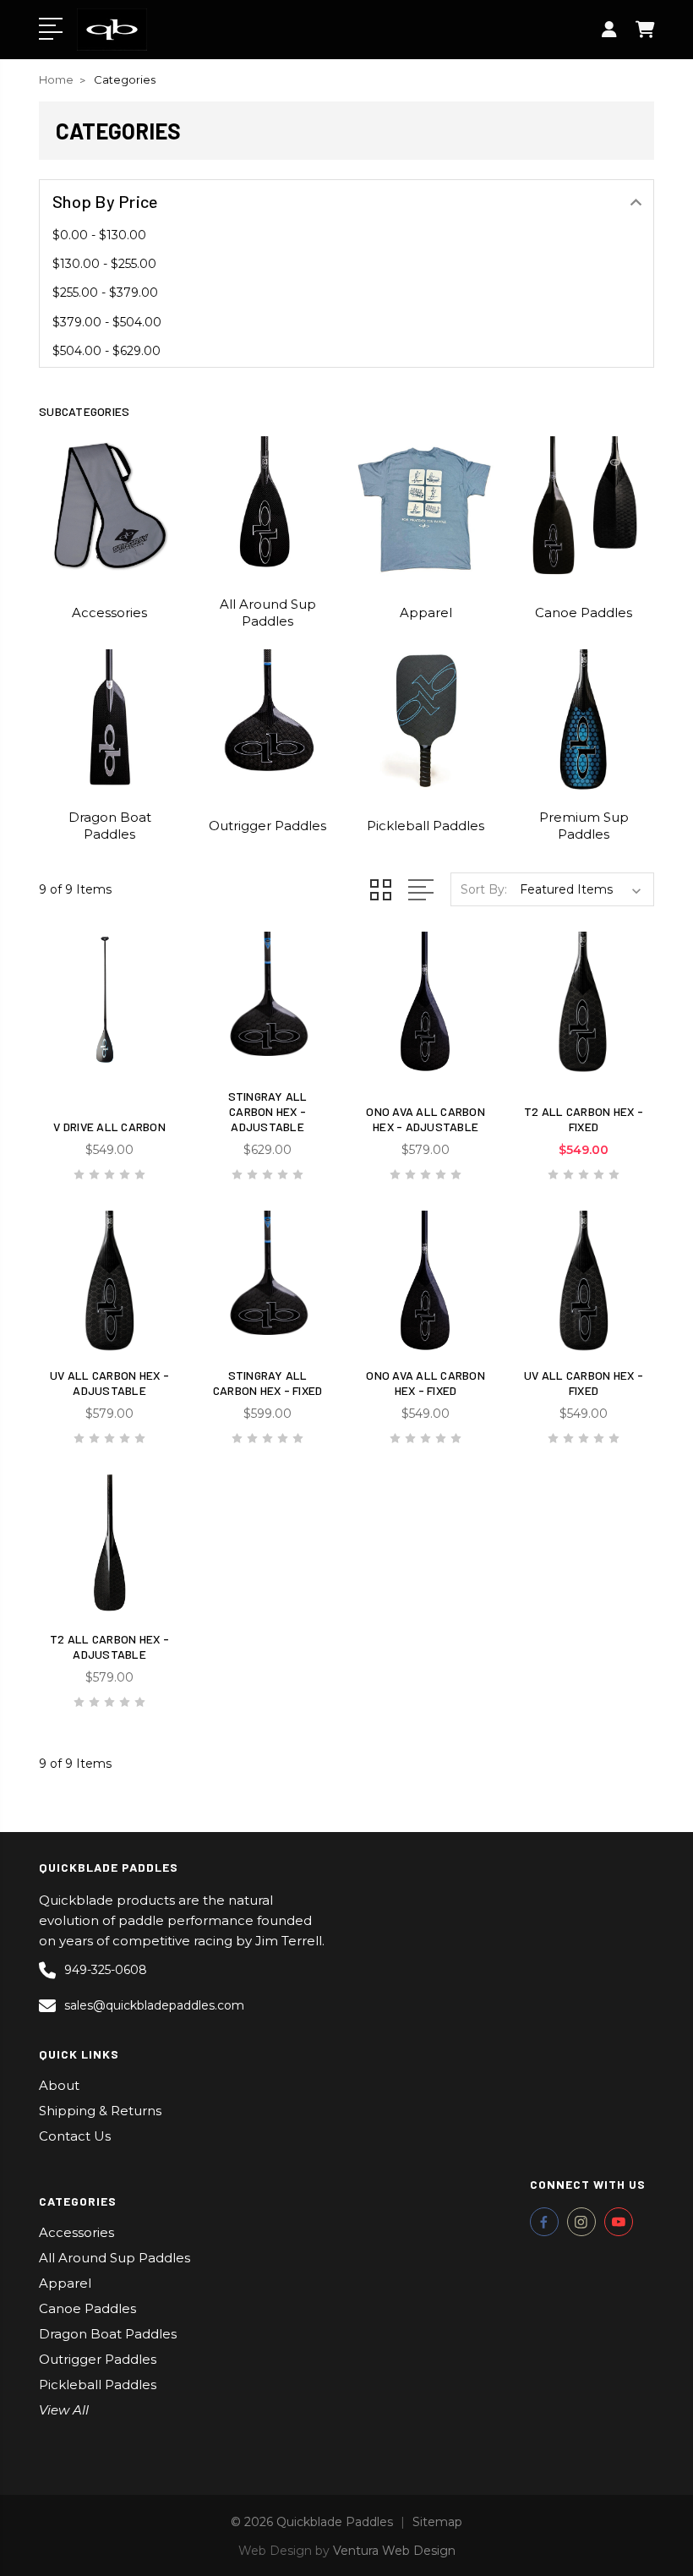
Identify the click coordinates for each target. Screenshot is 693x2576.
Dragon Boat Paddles (110, 826)
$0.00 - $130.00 (99, 235)
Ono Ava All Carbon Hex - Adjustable (426, 1119)
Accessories (109, 613)
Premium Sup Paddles (584, 826)
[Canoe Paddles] (584, 506)
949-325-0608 (106, 1970)
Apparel (426, 613)
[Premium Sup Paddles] (584, 719)
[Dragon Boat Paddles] (109, 719)
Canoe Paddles (584, 613)
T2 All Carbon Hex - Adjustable (109, 1646)
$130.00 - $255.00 (104, 264)
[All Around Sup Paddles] (267, 506)
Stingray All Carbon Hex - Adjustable (268, 1111)
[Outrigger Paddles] (267, 719)
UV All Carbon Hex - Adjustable (109, 1383)
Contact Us (75, 2136)
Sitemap (437, 2522)
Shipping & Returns (100, 2111)
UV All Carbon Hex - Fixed (584, 1383)
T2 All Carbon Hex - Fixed (584, 1119)
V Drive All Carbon (109, 1127)
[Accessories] (109, 506)
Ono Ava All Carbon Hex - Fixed (426, 1383)
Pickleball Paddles (426, 826)
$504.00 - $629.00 (106, 351)
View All (64, 2410)
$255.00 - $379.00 (105, 293)
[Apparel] (426, 506)
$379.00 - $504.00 (107, 322)
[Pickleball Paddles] (426, 719)
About (59, 2085)
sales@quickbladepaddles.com (154, 2005)
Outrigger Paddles (267, 826)
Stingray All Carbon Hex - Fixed (268, 1383)
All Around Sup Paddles (268, 613)
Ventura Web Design (394, 2551)
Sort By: (484, 889)
